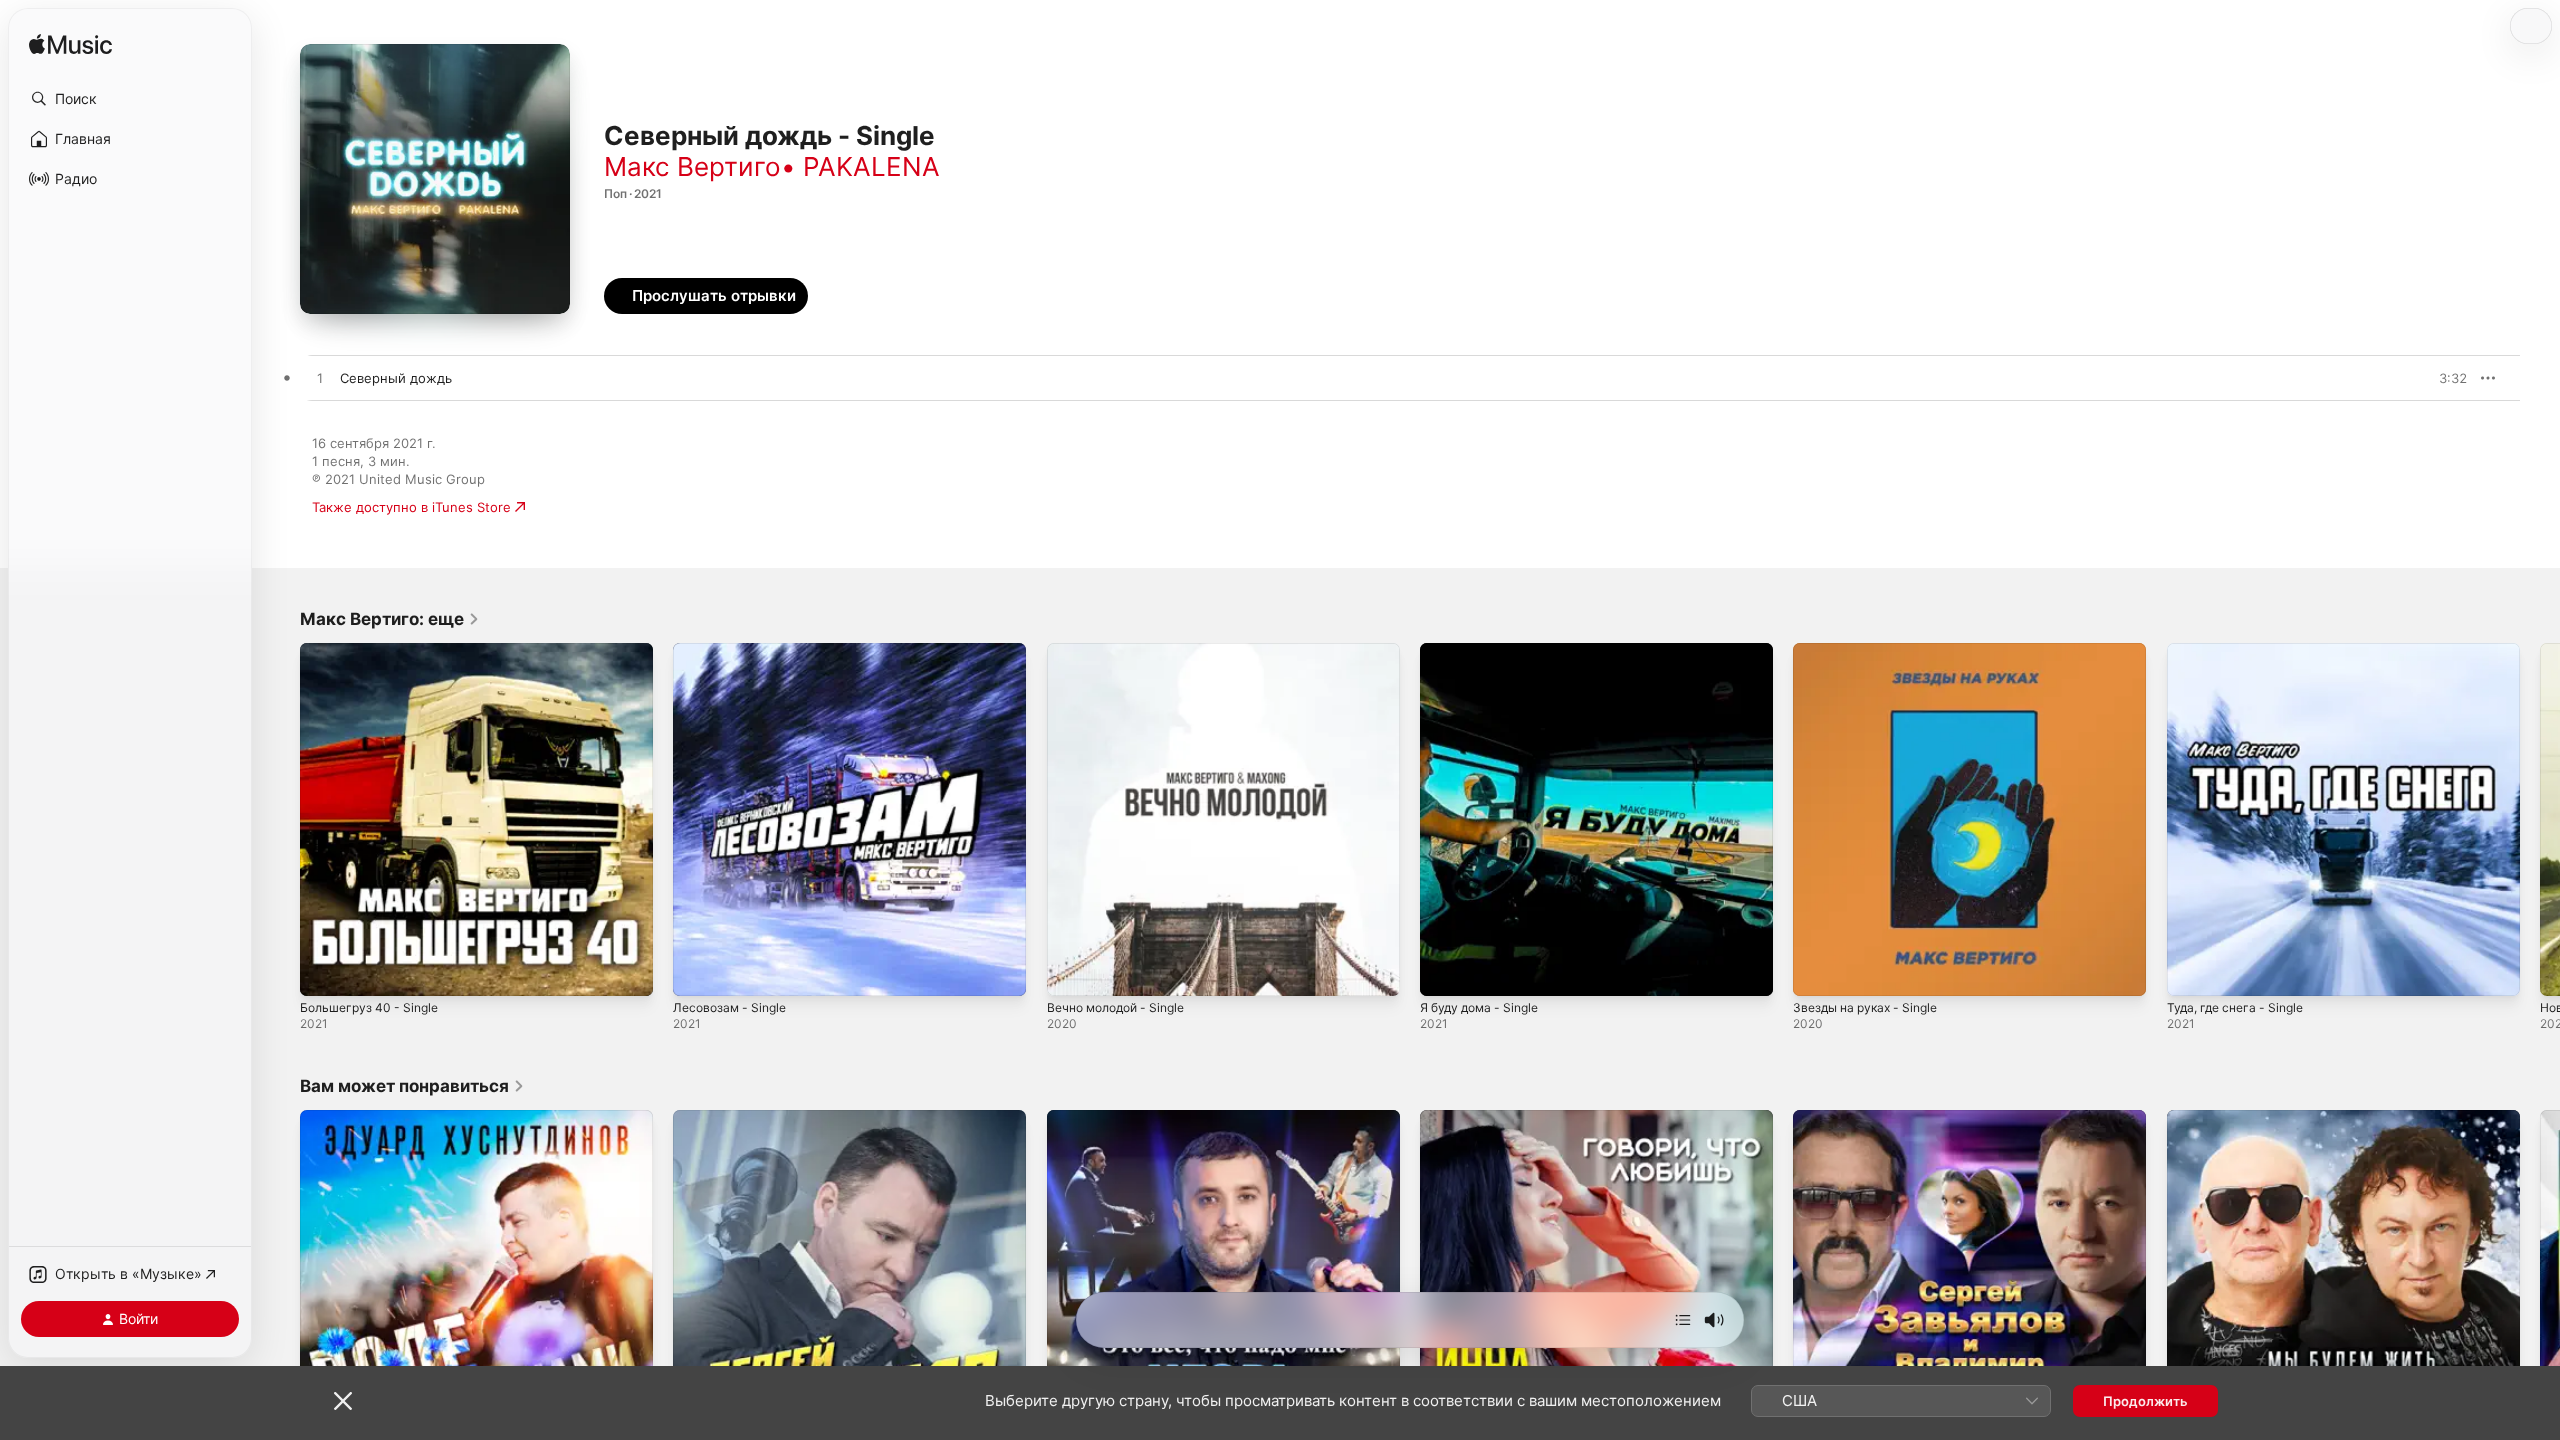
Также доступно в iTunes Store (411, 507)
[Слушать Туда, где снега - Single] (2192, 971)
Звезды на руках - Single (1872, 651)
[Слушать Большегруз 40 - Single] (325, 971)
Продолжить (2145, 1401)
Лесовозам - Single (734, 651)
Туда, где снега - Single (2241, 651)
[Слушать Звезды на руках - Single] (1818, 971)
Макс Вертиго (692, 166)
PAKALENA (871, 166)
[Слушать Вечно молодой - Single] (1072, 971)
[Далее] (1683, 1320)
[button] (130, 99)
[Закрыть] (343, 1401)
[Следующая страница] (2540, 820)
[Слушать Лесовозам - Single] (698, 971)
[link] (390, 619)
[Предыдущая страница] (280, 820)
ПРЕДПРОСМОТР (2424, 378)
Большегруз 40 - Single (375, 651)
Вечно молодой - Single (1123, 651)
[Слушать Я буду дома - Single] (1445, 971)
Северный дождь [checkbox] (396, 378)
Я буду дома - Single (1485, 651)
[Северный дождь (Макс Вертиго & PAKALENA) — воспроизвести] (320, 379)
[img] (70, 45)
